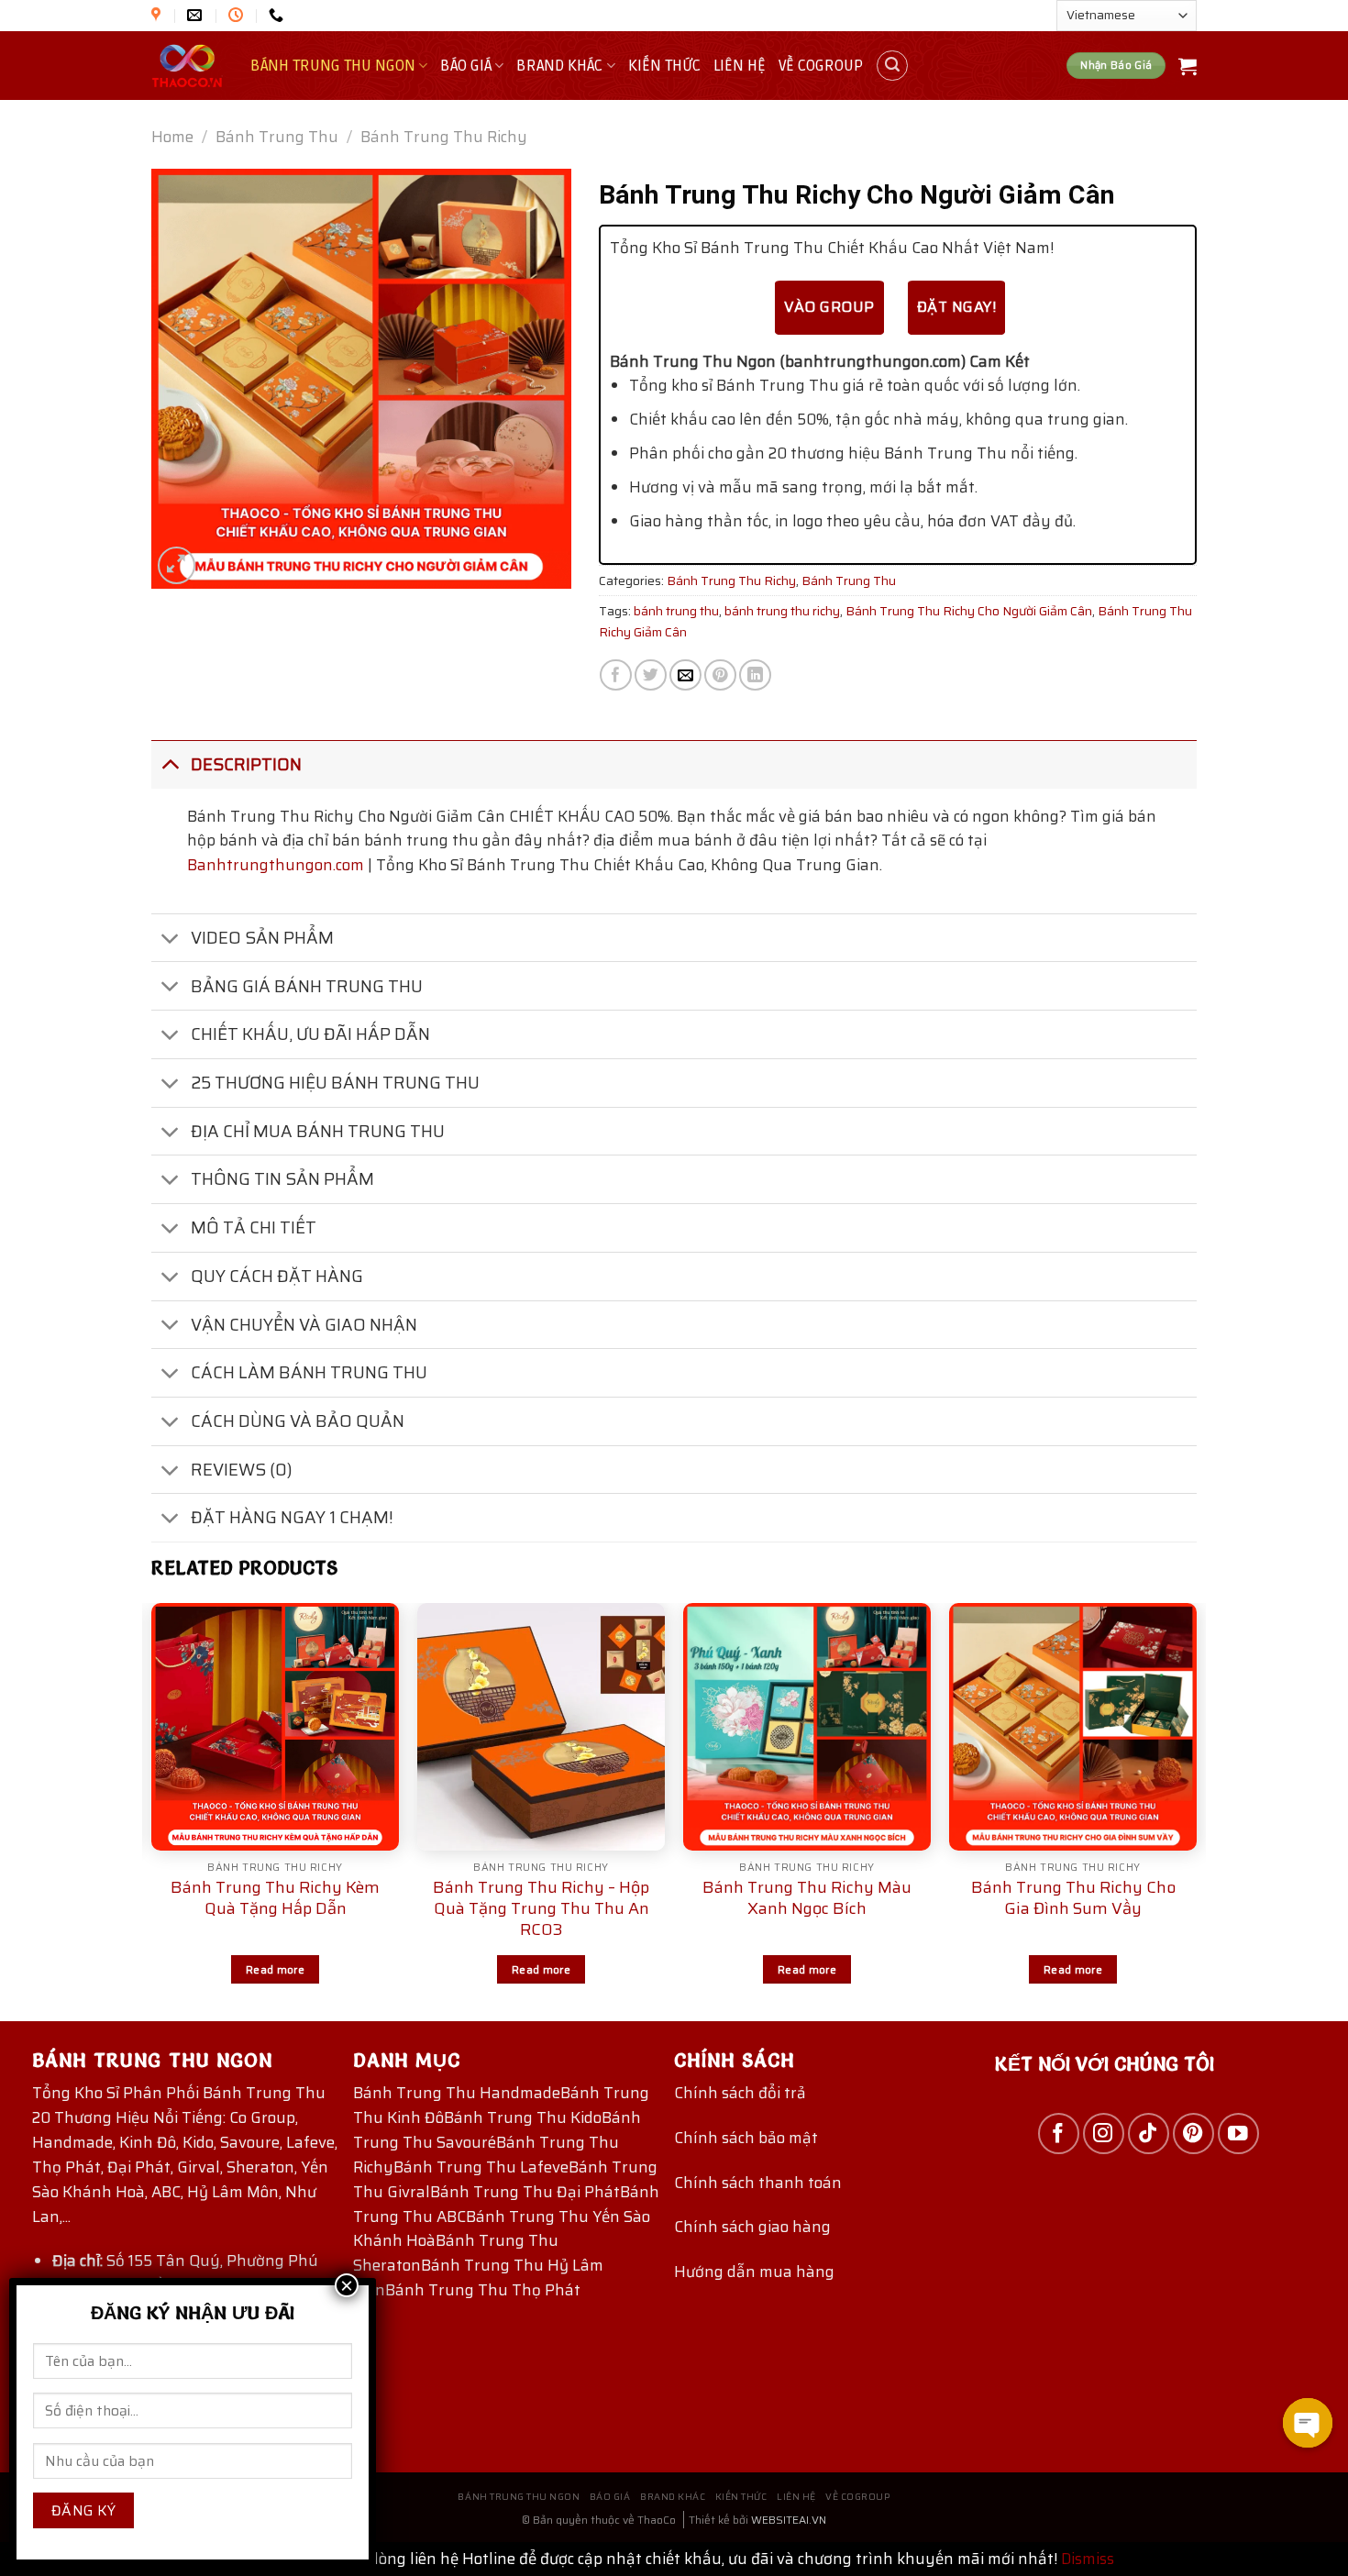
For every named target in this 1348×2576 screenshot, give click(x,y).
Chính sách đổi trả (740, 2093)
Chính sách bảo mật (746, 2138)
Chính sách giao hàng (752, 2227)
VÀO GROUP (829, 307)
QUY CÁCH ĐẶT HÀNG (277, 1276)
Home (172, 137)
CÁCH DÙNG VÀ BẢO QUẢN (298, 1421)
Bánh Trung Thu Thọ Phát (483, 2290)
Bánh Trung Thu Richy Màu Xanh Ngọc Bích (807, 1898)
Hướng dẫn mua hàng (754, 2272)
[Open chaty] (1308, 2423)
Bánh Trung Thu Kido (523, 2117)
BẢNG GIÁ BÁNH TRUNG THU (307, 986)
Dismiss (1088, 2559)
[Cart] (1188, 66)
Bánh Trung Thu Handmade (457, 2093)
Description (246, 764)
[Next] (1196, 1810)
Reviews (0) (242, 1470)
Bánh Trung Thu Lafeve (481, 2167)
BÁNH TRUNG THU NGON (333, 66)
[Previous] (152, 1810)
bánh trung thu (676, 611)
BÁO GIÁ (466, 66)
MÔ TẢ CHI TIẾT (254, 1227)
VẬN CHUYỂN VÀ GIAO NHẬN (304, 1325)
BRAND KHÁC (559, 66)
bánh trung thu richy (782, 611)
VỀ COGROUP (821, 66)
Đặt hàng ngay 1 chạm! (292, 1517)
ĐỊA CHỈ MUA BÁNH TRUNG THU (318, 1131)
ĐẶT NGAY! (956, 307)
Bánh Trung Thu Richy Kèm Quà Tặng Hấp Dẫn (275, 1898)
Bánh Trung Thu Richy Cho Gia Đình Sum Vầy (1073, 1898)
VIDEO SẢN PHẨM (262, 938)
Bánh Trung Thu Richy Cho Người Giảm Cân (969, 611)
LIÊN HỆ (740, 66)
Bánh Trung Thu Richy (444, 137)
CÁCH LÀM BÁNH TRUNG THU (309, 1372)
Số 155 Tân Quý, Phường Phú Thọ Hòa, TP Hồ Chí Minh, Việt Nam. (185, 2273)
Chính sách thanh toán (758, 2183)
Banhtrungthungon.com (276, 865)
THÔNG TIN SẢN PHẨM (282, 1179)
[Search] (892, 66)
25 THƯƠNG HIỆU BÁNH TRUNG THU (335, 1083)
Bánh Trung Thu (277, 137)
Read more (275, 1969)
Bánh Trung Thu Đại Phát (525, 2192)
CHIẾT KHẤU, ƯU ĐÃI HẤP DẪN (310, 1034)
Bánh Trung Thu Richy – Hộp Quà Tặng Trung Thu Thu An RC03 (541, 1909)
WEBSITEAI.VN (789, 2520)
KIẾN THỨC (664, 66)
